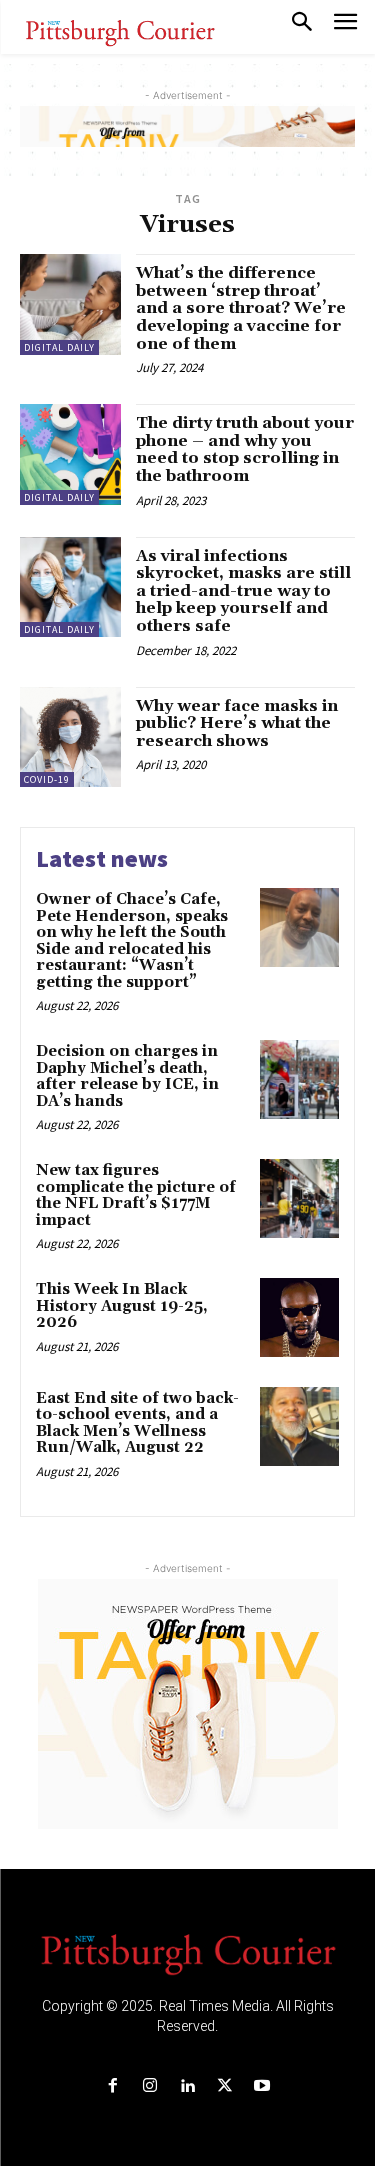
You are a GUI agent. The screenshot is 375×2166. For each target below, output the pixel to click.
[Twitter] (224, 2086)
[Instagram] (150, 2086)
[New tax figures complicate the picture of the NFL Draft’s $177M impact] (299, 1198)
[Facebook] (113, 2086)
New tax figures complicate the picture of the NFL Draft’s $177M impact (136, 1195)
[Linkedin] (187, 2086)
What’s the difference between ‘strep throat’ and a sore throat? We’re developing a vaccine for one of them (241, 308)
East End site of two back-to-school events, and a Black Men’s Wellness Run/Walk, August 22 (137, 1423)
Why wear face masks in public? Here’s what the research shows (237, 723)
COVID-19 (47, 779)
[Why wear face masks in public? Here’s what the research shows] (70, 737)
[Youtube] (261, 2086)
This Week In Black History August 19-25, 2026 (122, 1306)
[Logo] (188, 1953)
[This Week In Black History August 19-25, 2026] (299, 1317)
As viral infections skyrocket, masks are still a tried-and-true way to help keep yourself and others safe (243, 591)
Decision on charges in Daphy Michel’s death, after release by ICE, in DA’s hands (127, 1076)
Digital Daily (59, 347)
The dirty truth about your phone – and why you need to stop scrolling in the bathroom (245, 449)
